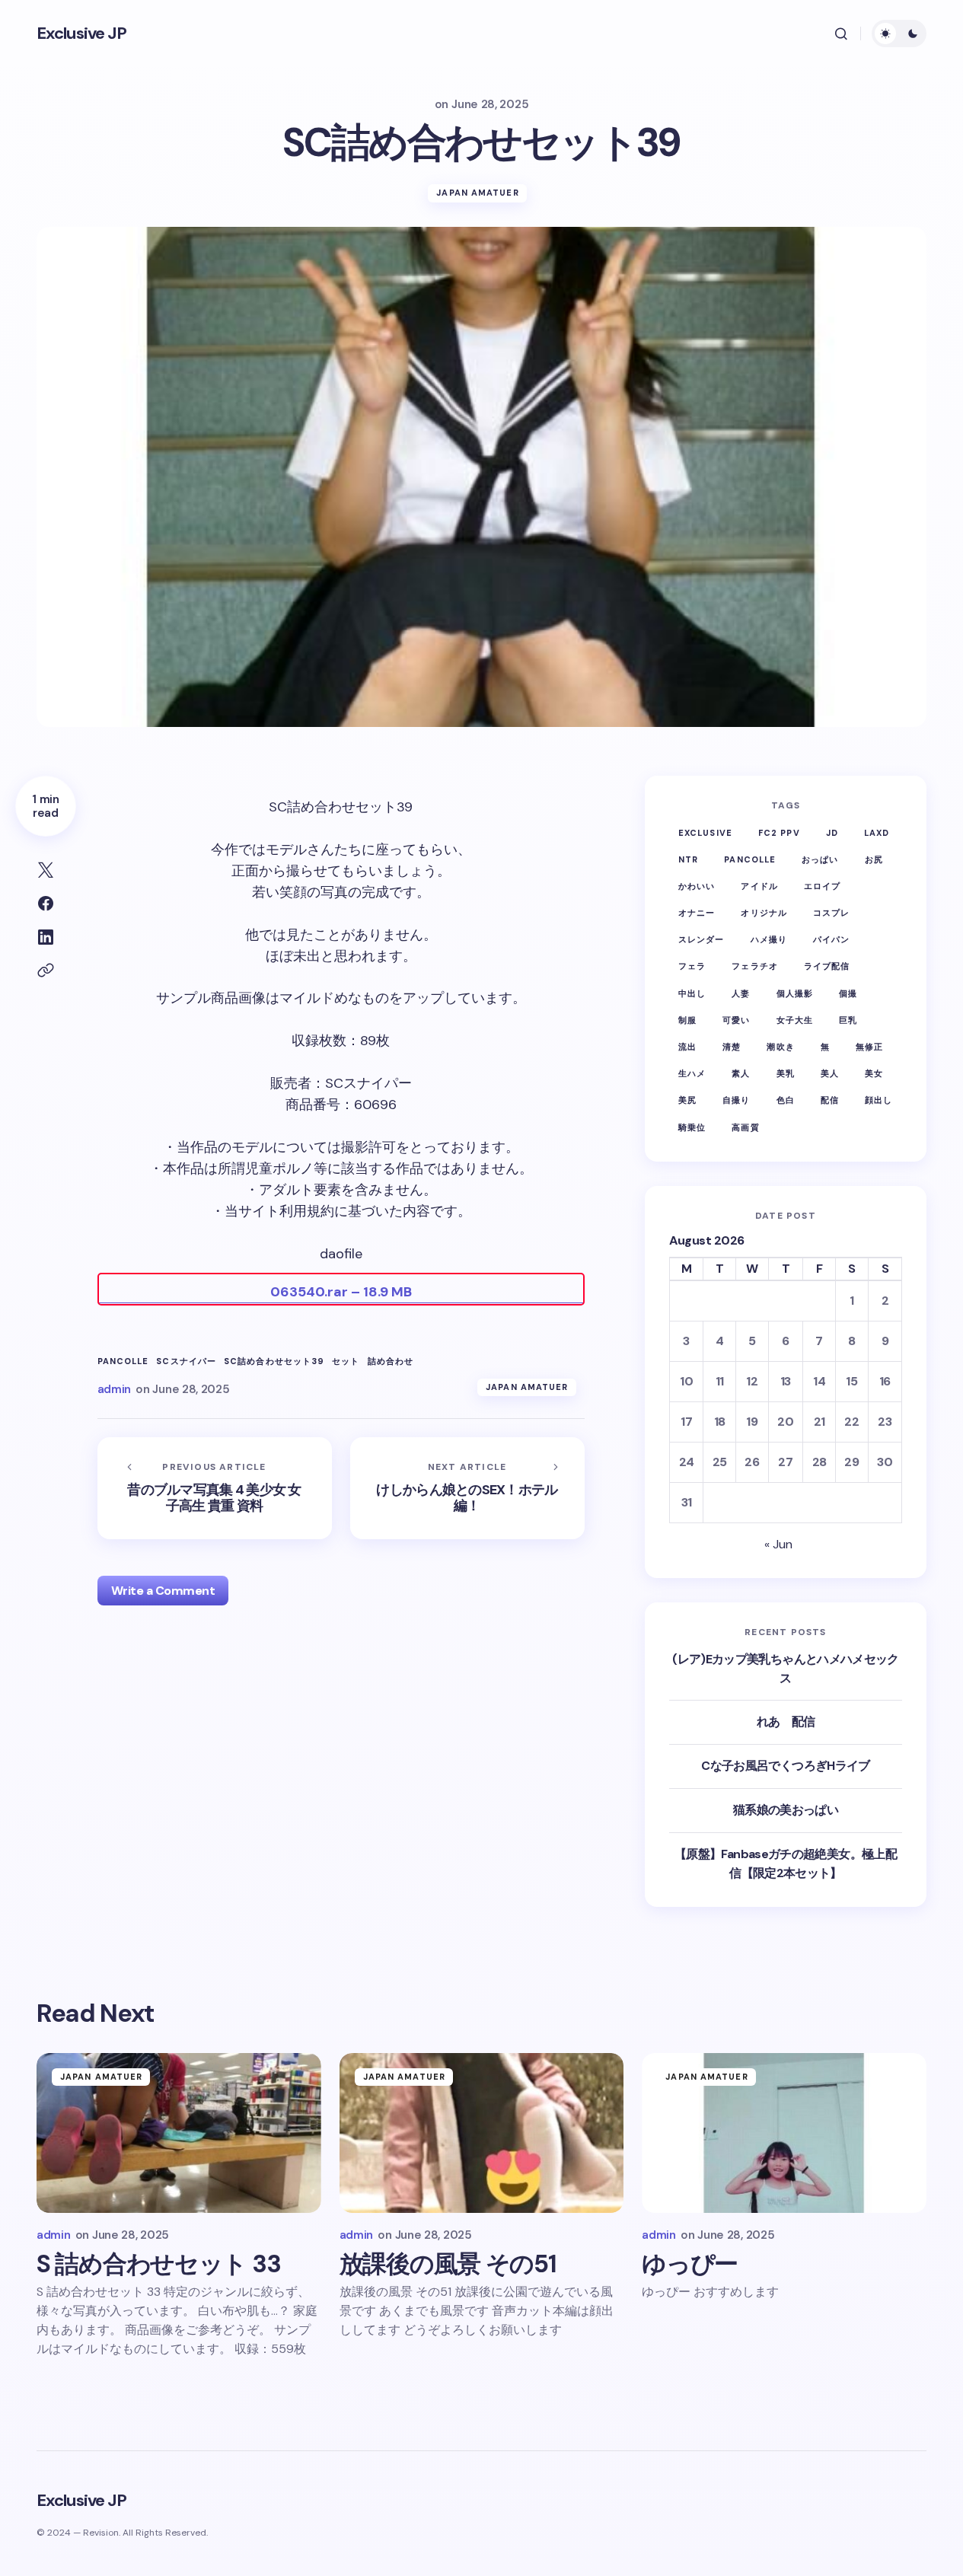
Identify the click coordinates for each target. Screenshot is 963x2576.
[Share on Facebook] (46, 904)
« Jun (778, 1544)
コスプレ (831, 913)
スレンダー (702, 939)
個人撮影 (795, 993)
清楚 (732, 1047)
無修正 (869, 1047)
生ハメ (692, 1073)
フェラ (692, 966)
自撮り (736, 1100)
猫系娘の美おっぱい (786, 1810)
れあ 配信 (786, 1722)
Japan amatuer (477, 193)
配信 (830, 1100)
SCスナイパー (186, 1361)
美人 (830, 1073)
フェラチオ (755, 966)
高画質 (745, 1127)
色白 (786, 1100)
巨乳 (848, 1020)
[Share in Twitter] (46, 870)
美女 (874, 1073)
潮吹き (780, 1047)
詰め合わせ (391, 1361)
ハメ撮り (769, 939)
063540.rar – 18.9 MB (341, 1292)
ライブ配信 (827, 966)
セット (346, 1361)
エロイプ (822, 886)
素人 (741, 1073)
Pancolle (123, 1361)
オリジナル (764, 913)
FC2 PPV (779, 833)
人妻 (741, 993)
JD (832, 833)
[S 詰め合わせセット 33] (179, 2133)
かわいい (697, 886)
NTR (688, 859)
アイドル (759, 886)
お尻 (874, 859)
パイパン (831, 939)
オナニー (697, 913)
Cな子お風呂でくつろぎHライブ (785, 1766)
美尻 (687, 1100)
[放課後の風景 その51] (482, 2133)
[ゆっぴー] (784, 2133)
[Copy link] (46, 971)
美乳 (786, 1073)
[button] (841, 33)
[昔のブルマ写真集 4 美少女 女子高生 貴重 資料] (215, 1488)
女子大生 (795, 1020)
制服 (687, 1020)
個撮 (848, 993)
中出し (692, 993)
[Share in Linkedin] (46, 937)
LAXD (877, 833)
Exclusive (705, 833)
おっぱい (820, 859)
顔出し (878, 1100)
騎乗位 (692, 1127)
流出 (687, 1047)
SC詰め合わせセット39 (274, 1361)
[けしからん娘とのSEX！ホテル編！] (467, 1488)
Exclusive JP (81, 33)
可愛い (736, 1020)
